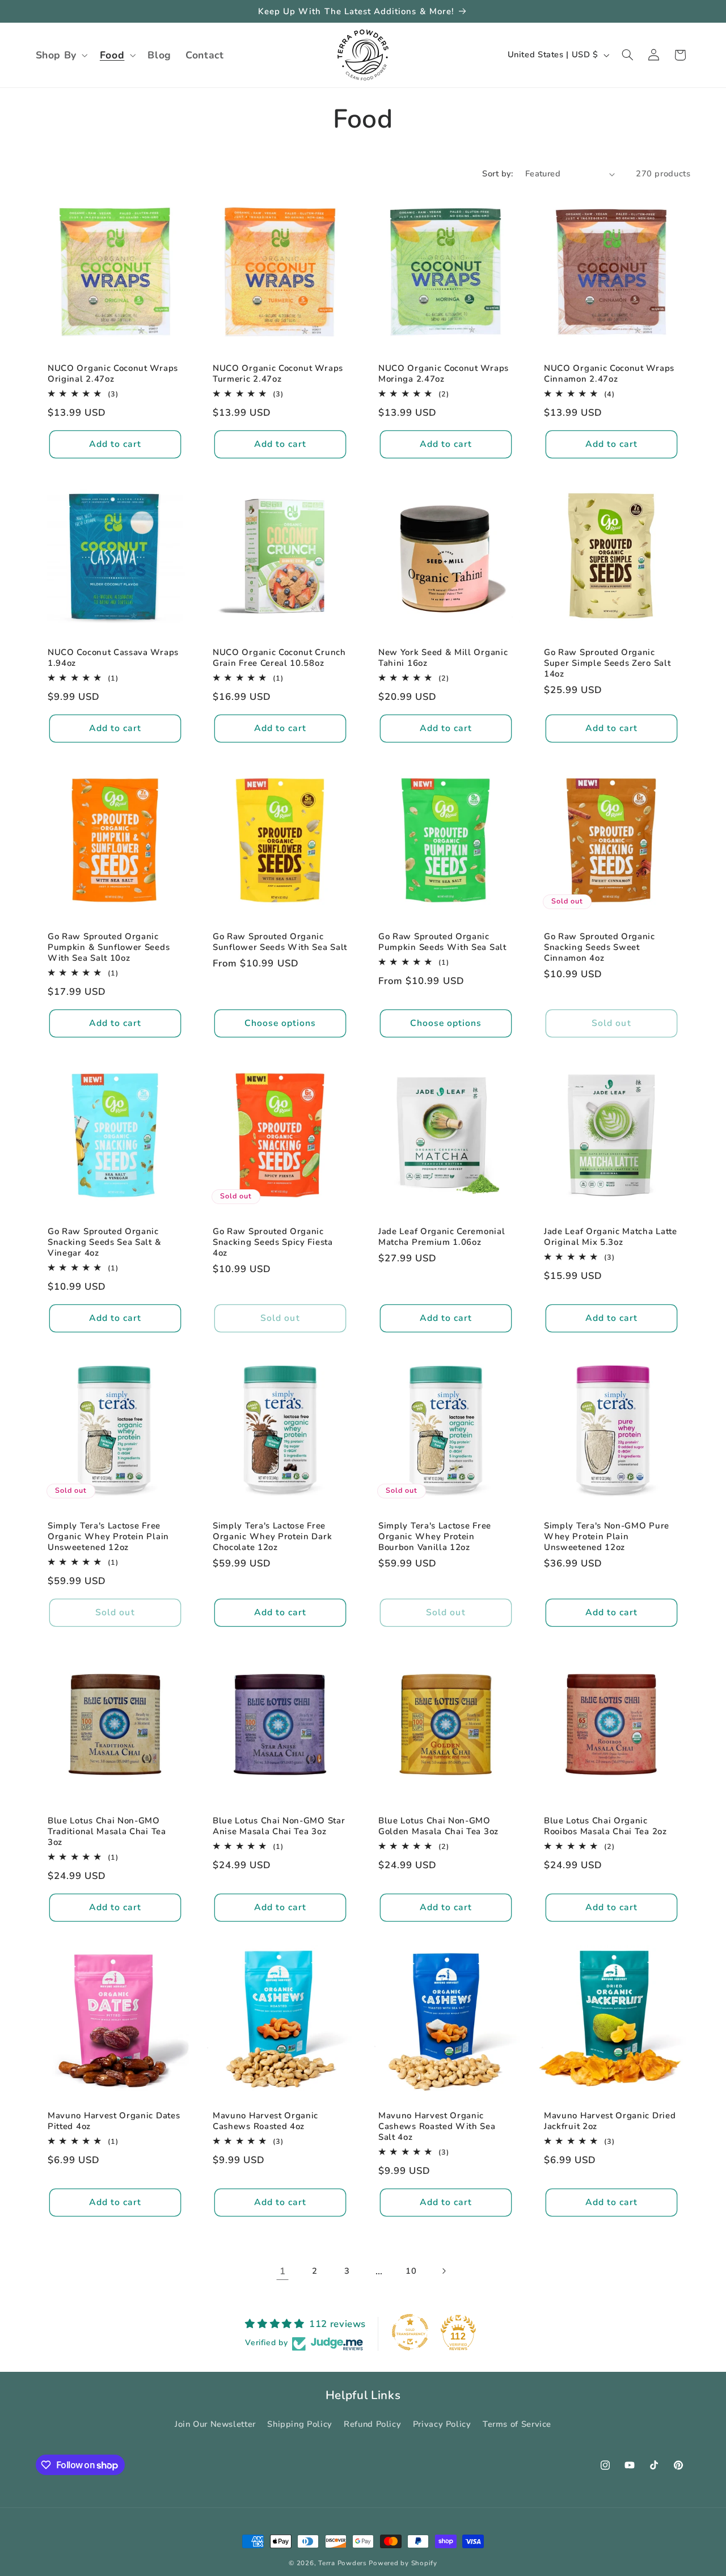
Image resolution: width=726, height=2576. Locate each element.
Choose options (280, 1023)
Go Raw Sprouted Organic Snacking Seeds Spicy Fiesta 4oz (273, 1242)
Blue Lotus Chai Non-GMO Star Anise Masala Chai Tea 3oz (279, 1826)
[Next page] (444, 2271)
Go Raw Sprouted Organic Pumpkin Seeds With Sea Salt (442, 941)
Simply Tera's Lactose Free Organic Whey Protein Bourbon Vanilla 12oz (435, 1537)
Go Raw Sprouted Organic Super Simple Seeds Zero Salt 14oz (607, 663)
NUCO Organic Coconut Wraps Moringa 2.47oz (444, 374)
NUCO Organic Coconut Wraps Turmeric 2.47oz (278, 374)
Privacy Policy (442, 2425)
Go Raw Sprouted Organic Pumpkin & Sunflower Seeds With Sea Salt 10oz (109, 947)
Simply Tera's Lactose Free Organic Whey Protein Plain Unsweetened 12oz (108, 1537)
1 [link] (283, 2271)
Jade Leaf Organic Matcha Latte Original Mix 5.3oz (611, 1236)
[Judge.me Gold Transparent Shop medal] (410, 2332)
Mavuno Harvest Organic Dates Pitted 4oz (114, 2121)
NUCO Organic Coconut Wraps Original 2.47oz (113, 374)
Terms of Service (517, 2425)
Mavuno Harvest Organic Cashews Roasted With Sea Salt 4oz (437, 2127)
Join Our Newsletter (215, 2425)
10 (411, 2271)
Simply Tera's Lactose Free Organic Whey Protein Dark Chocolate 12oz (272, 1537)
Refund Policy (372, 2425)
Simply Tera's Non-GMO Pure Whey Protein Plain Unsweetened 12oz (607, 1537)
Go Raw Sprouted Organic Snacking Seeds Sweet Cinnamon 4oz (600, 947)
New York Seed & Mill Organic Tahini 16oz (443, 658)
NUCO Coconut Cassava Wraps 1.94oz (113, 658)
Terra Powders (343, 2563)
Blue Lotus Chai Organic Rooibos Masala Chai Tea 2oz (605, 1826)
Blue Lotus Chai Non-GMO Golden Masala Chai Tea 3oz (438, 1826)
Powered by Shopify (403, 2563)
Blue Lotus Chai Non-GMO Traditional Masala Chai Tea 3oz (107, 1832)
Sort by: (497, 174)
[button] (60, 55)
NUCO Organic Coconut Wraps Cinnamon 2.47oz (609, 374)
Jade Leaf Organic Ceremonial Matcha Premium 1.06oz (442, 1236)
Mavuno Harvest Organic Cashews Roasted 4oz (265, 2121)
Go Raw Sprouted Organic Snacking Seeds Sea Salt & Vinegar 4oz (104, 1242)
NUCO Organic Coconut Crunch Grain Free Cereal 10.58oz (279, 658)
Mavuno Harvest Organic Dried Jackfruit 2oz (610, 2121)
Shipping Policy (299, 2425)
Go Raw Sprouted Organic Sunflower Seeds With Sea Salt (280, 941)
